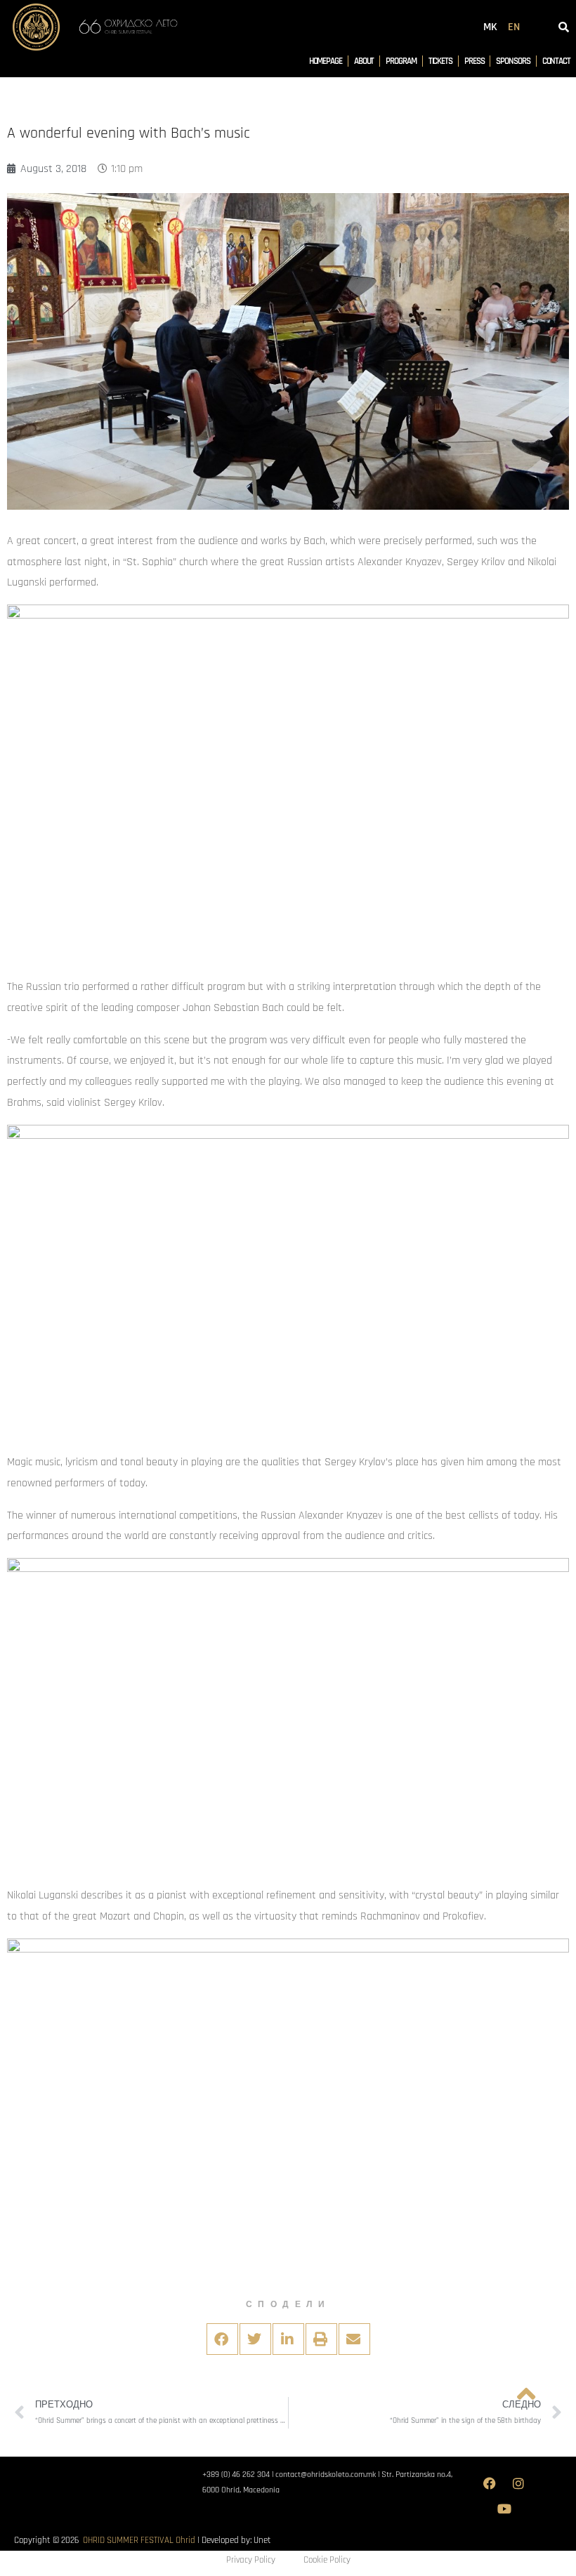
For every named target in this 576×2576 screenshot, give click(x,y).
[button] (222, 2339)
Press (474, 61)
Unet (262, 2540)
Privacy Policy (251, 2560)
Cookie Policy (327, 2560)
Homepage (326, 61)
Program (401, 61)
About (364, 61)
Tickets (440, 61)
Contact (556, 61)
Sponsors (513, 61)
